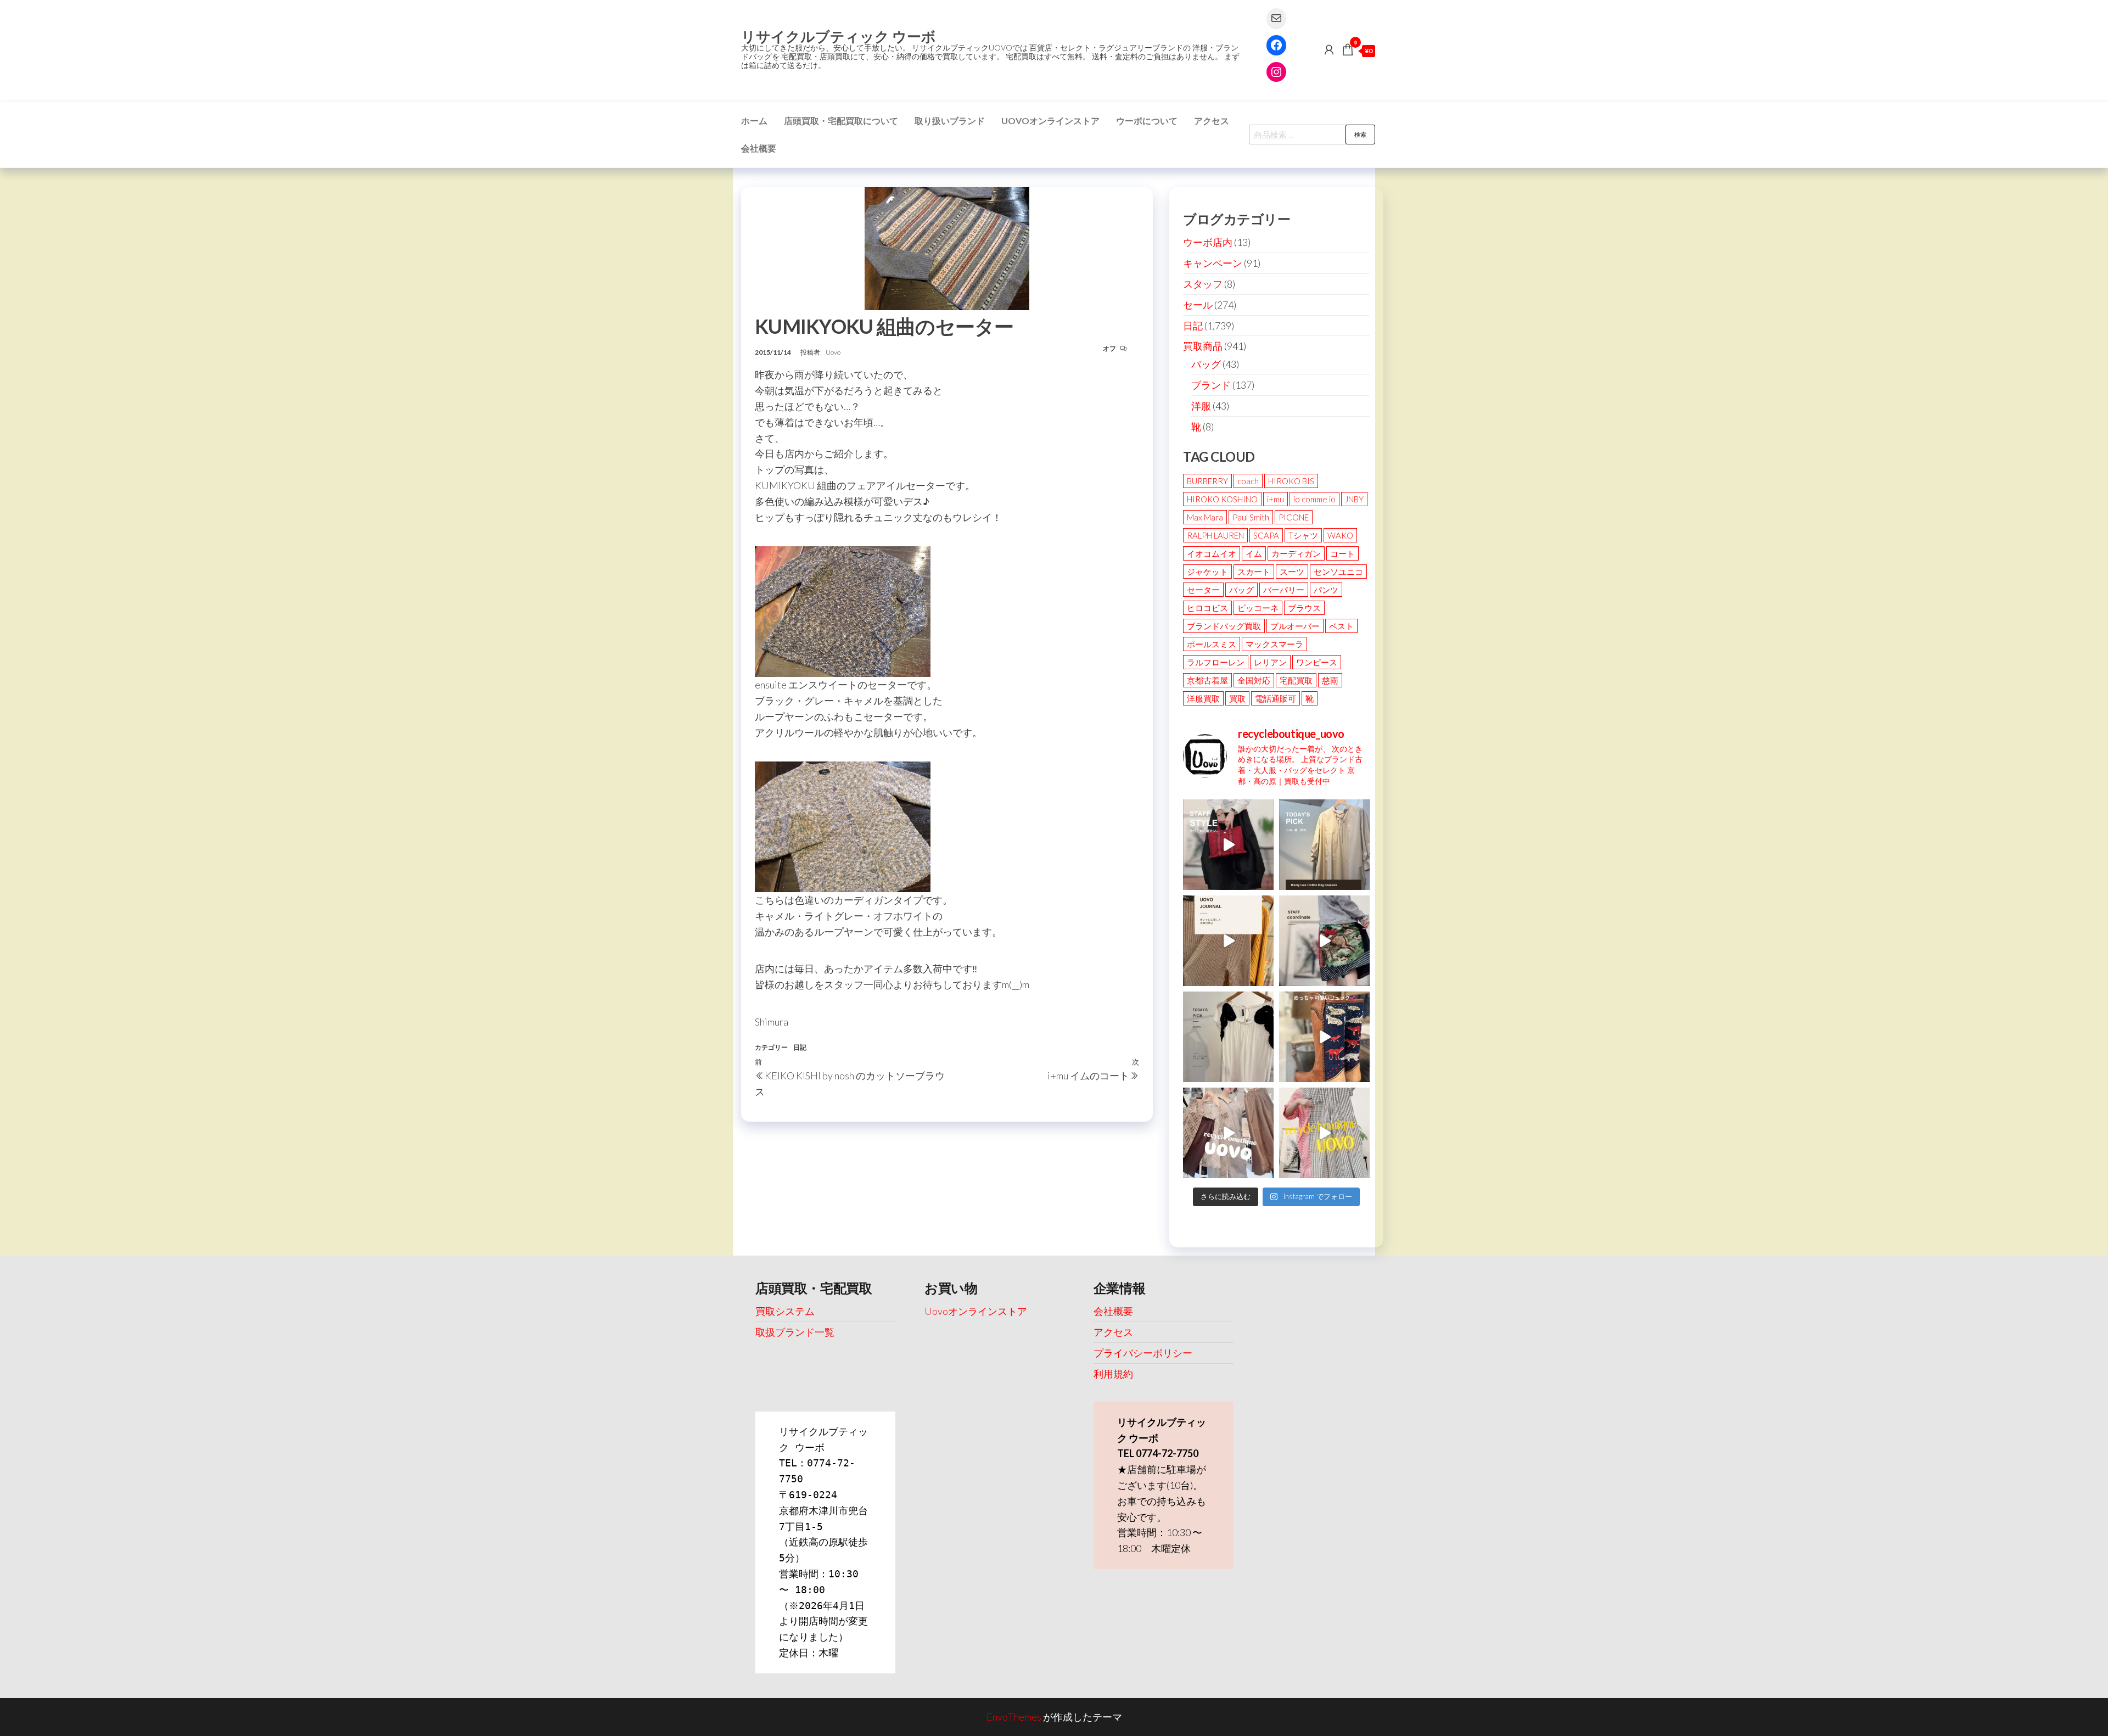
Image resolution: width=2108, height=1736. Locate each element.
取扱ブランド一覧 (795, 1332)
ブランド (1211, 385)
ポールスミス (1212, 644)
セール (1198, 305)
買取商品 (1203, 346)
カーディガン (1296, 553)
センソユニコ (1338, 572)
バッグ (1206, 364)
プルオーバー (1295, 626)
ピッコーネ (1258, 608)
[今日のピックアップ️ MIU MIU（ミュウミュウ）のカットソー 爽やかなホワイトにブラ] (1228, 1037)
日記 (800, 1047)
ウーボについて (1147, 121)
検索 (1360, 134)
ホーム (754, 121)
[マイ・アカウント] (1329, 49)
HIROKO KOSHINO (1222, 499)
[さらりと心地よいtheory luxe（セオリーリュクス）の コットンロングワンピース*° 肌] (1324, 845)
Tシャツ (1303, 535)
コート (1342, 553)
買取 (1237, 698)
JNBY (1354, 499)
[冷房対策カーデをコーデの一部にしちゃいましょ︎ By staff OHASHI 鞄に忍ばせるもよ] (1228, 941)
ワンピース (1317, 662)
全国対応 (1254, 680)
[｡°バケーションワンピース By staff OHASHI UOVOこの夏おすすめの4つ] (1324, 1133)
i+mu (1276, 499)
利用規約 (1113, 1374)
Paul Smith (1251, 517)
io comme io (1314, 499)
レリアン (1270, 662)
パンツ (1326, 590)
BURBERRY (1207, 481)
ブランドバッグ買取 (1224, 626)
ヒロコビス (1207, 608)
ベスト (1341, 626)
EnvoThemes (1014, 1717)
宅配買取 (1296, 680)
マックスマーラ (1274, 644)
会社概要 (759, 148)
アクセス (1212, 121)
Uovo (833, 352)
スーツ (1292, 572)
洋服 (1201, 406)
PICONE (1294, 517)
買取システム (785, 1311)
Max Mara (1205, 517)
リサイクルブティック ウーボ (839, 36)
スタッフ (1203, 284)
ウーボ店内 (1208, 242)
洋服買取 (1203, 698)
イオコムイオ (1212, 553)
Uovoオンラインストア (1050, 121)
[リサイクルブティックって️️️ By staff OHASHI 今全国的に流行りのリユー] (1228, 1133)
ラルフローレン (1216, 662)
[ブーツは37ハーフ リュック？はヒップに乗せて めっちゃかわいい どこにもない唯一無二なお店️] (1324, 1037)
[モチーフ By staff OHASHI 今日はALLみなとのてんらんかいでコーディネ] (1324, 941)
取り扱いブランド (950, 121)
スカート (1254, 572)
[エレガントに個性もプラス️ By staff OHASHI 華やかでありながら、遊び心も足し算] (1228, 845)
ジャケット (1207, 572)
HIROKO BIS (1291, 481)
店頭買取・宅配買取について (841, 121)
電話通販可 (1276, 698)
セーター (1203, 590)
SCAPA (1266, 535)
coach (1248, 481)
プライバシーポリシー (1143, 1353)
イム (1254, 553)
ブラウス (1304, 608)
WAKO (1340, 535)
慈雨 (1330, 680)
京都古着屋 (1207, 680)
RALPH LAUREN (1215, 535)
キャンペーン (1213, 263)
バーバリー (1284, 590)
